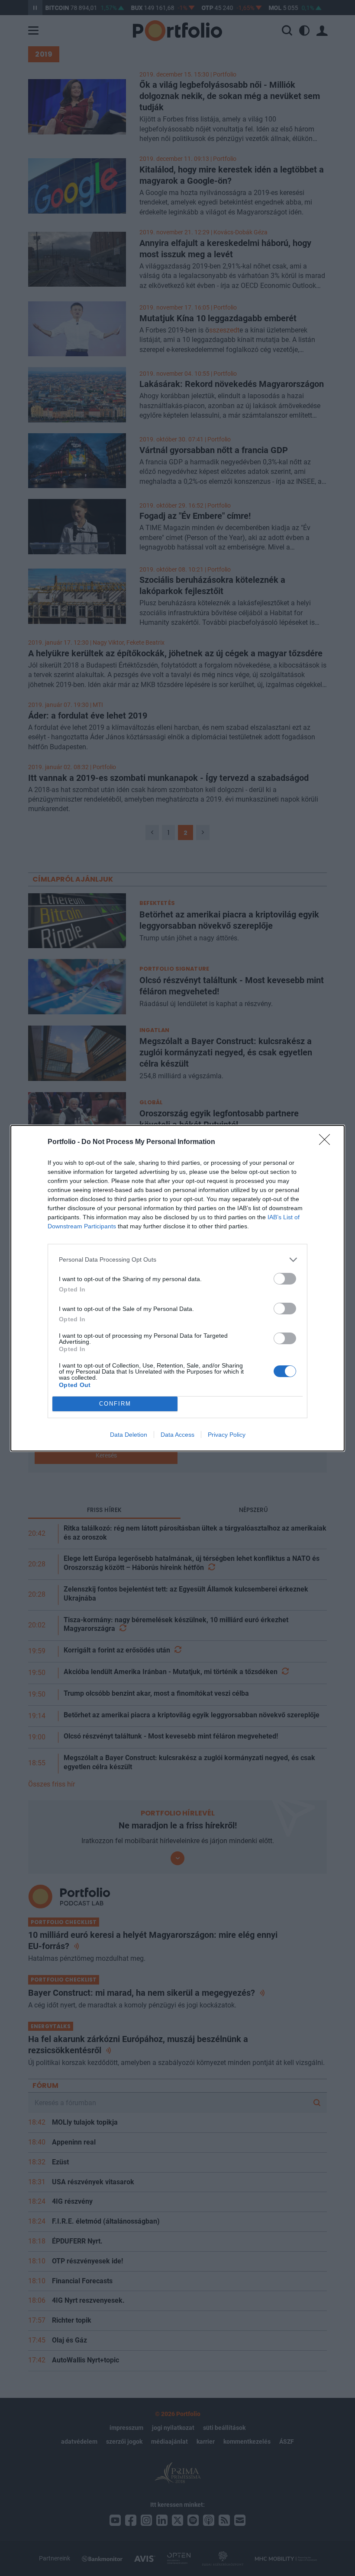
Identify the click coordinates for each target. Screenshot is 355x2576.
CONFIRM (115, 1404)
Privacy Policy (227, 1435)
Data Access (177, 1435)
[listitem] (177, 1260)
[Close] (327, 1142)
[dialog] (177, 1288)
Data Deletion (129, 1435)
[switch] (285, 1279)
